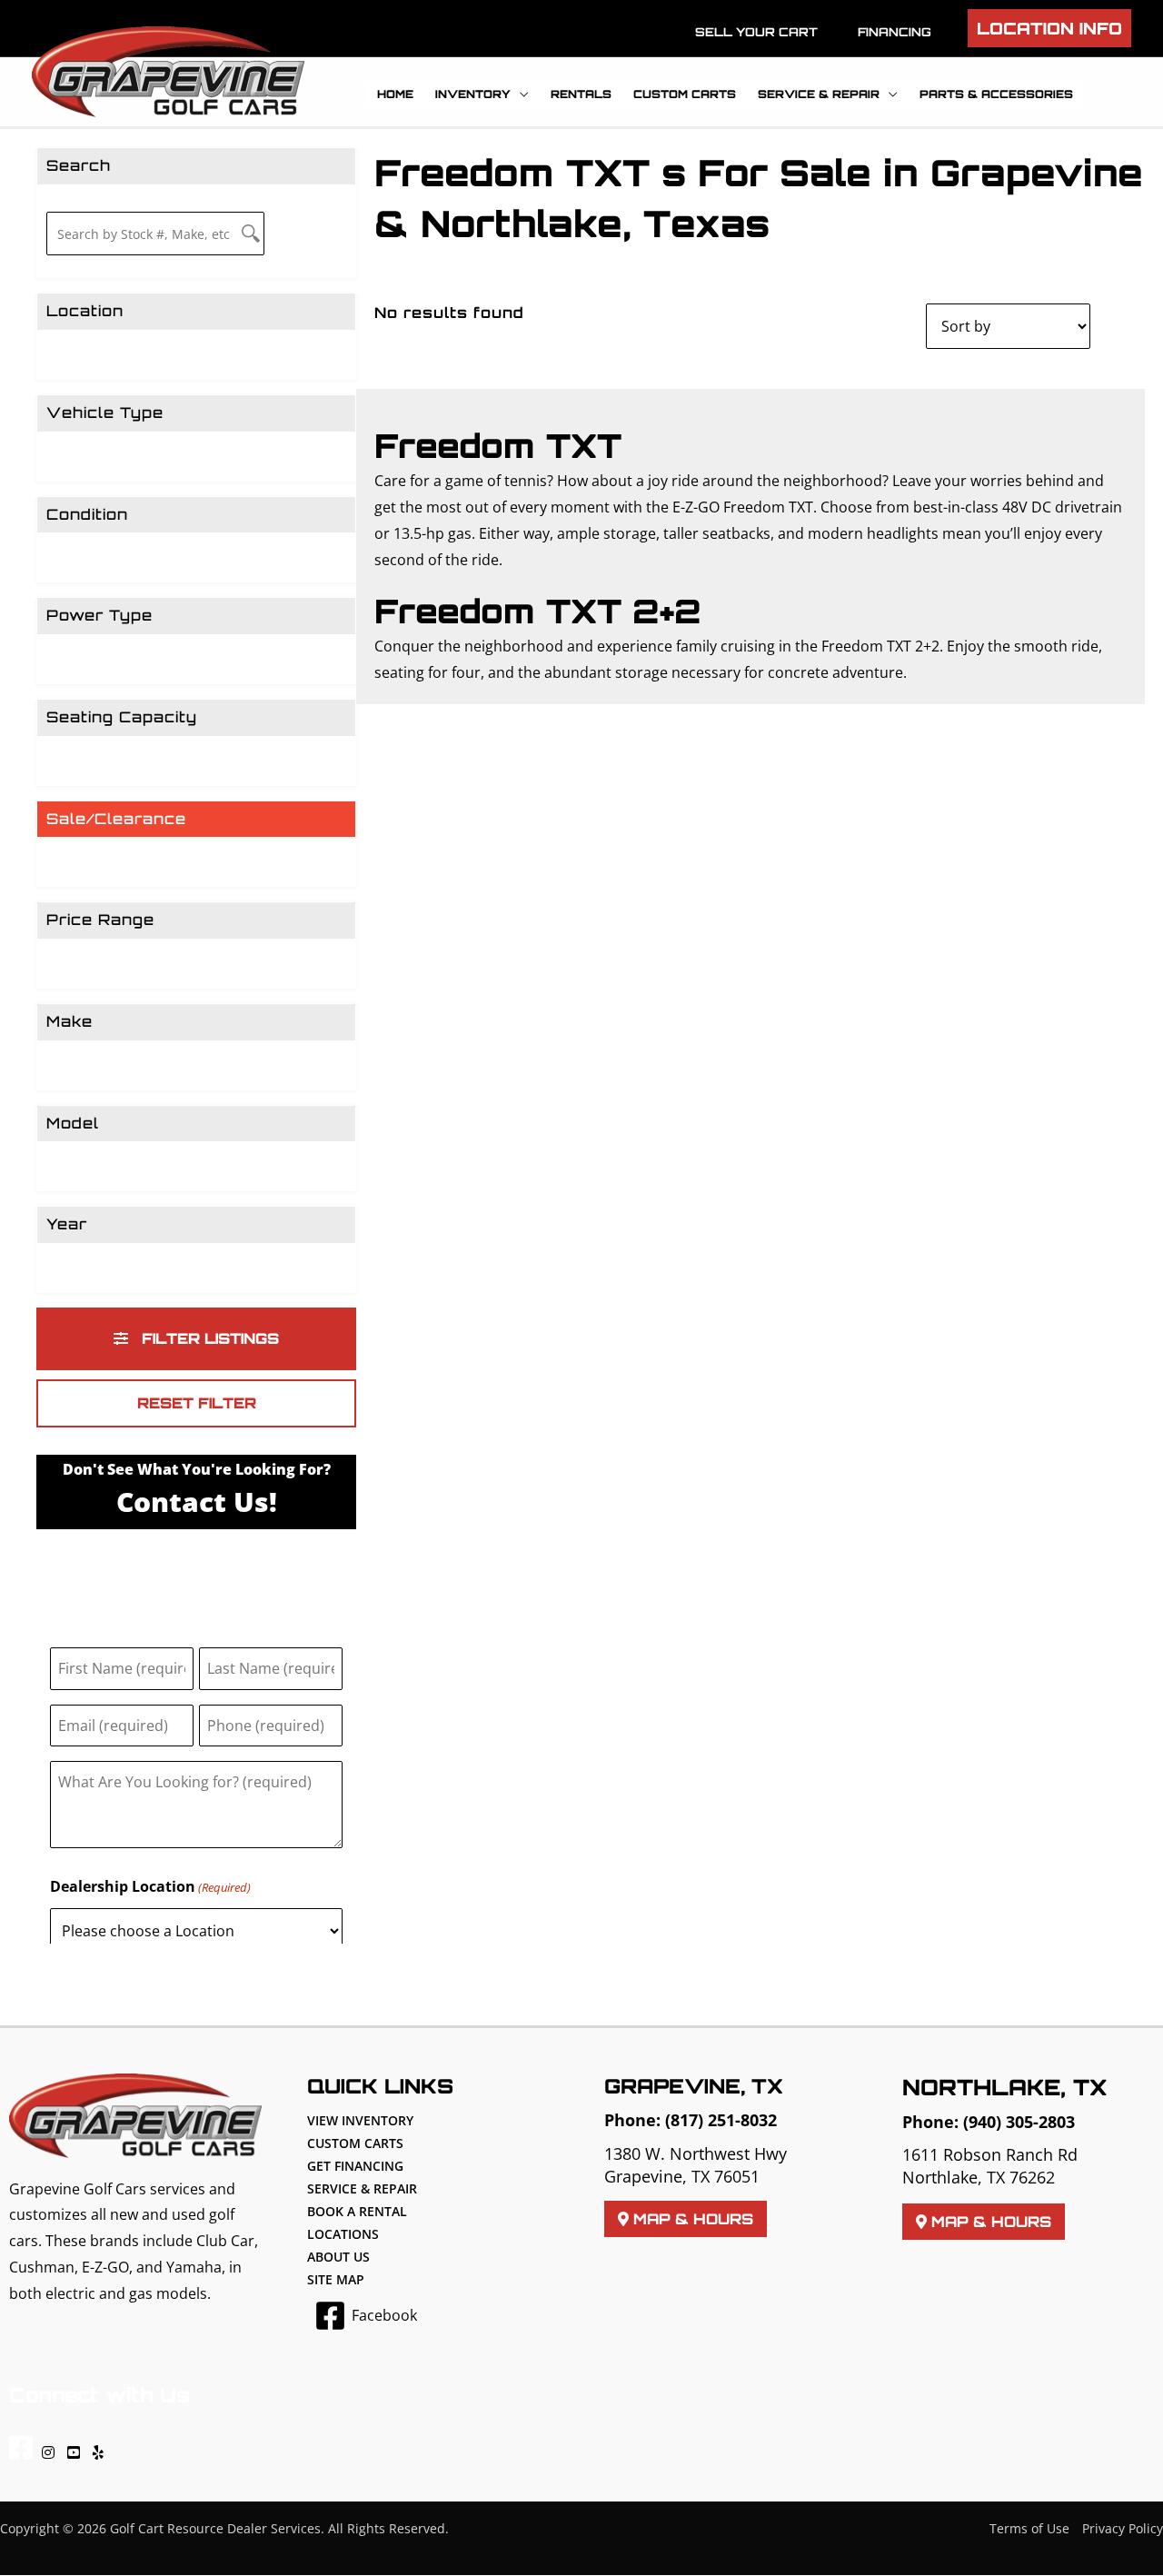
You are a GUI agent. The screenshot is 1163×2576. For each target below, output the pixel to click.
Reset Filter (197, 1403)
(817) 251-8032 (721, 2120)
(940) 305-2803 (1019, 2122)
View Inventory (360, 2120)
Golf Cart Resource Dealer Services (215, 2528)
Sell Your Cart (756, 32)
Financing (895, 32)
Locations (343, 2234)
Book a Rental (357, 2211)
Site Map (336, 2279)
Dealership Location (150, 1886)
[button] (1049, 28)
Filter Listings (208, 1338)
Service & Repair (362, 2188)
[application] (520, 94)
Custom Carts (355, 2143)
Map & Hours (691, 2219)
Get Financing (355, 2166)
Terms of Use (1029, 2528)
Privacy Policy (1123, 2528)
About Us (338, 2257)
